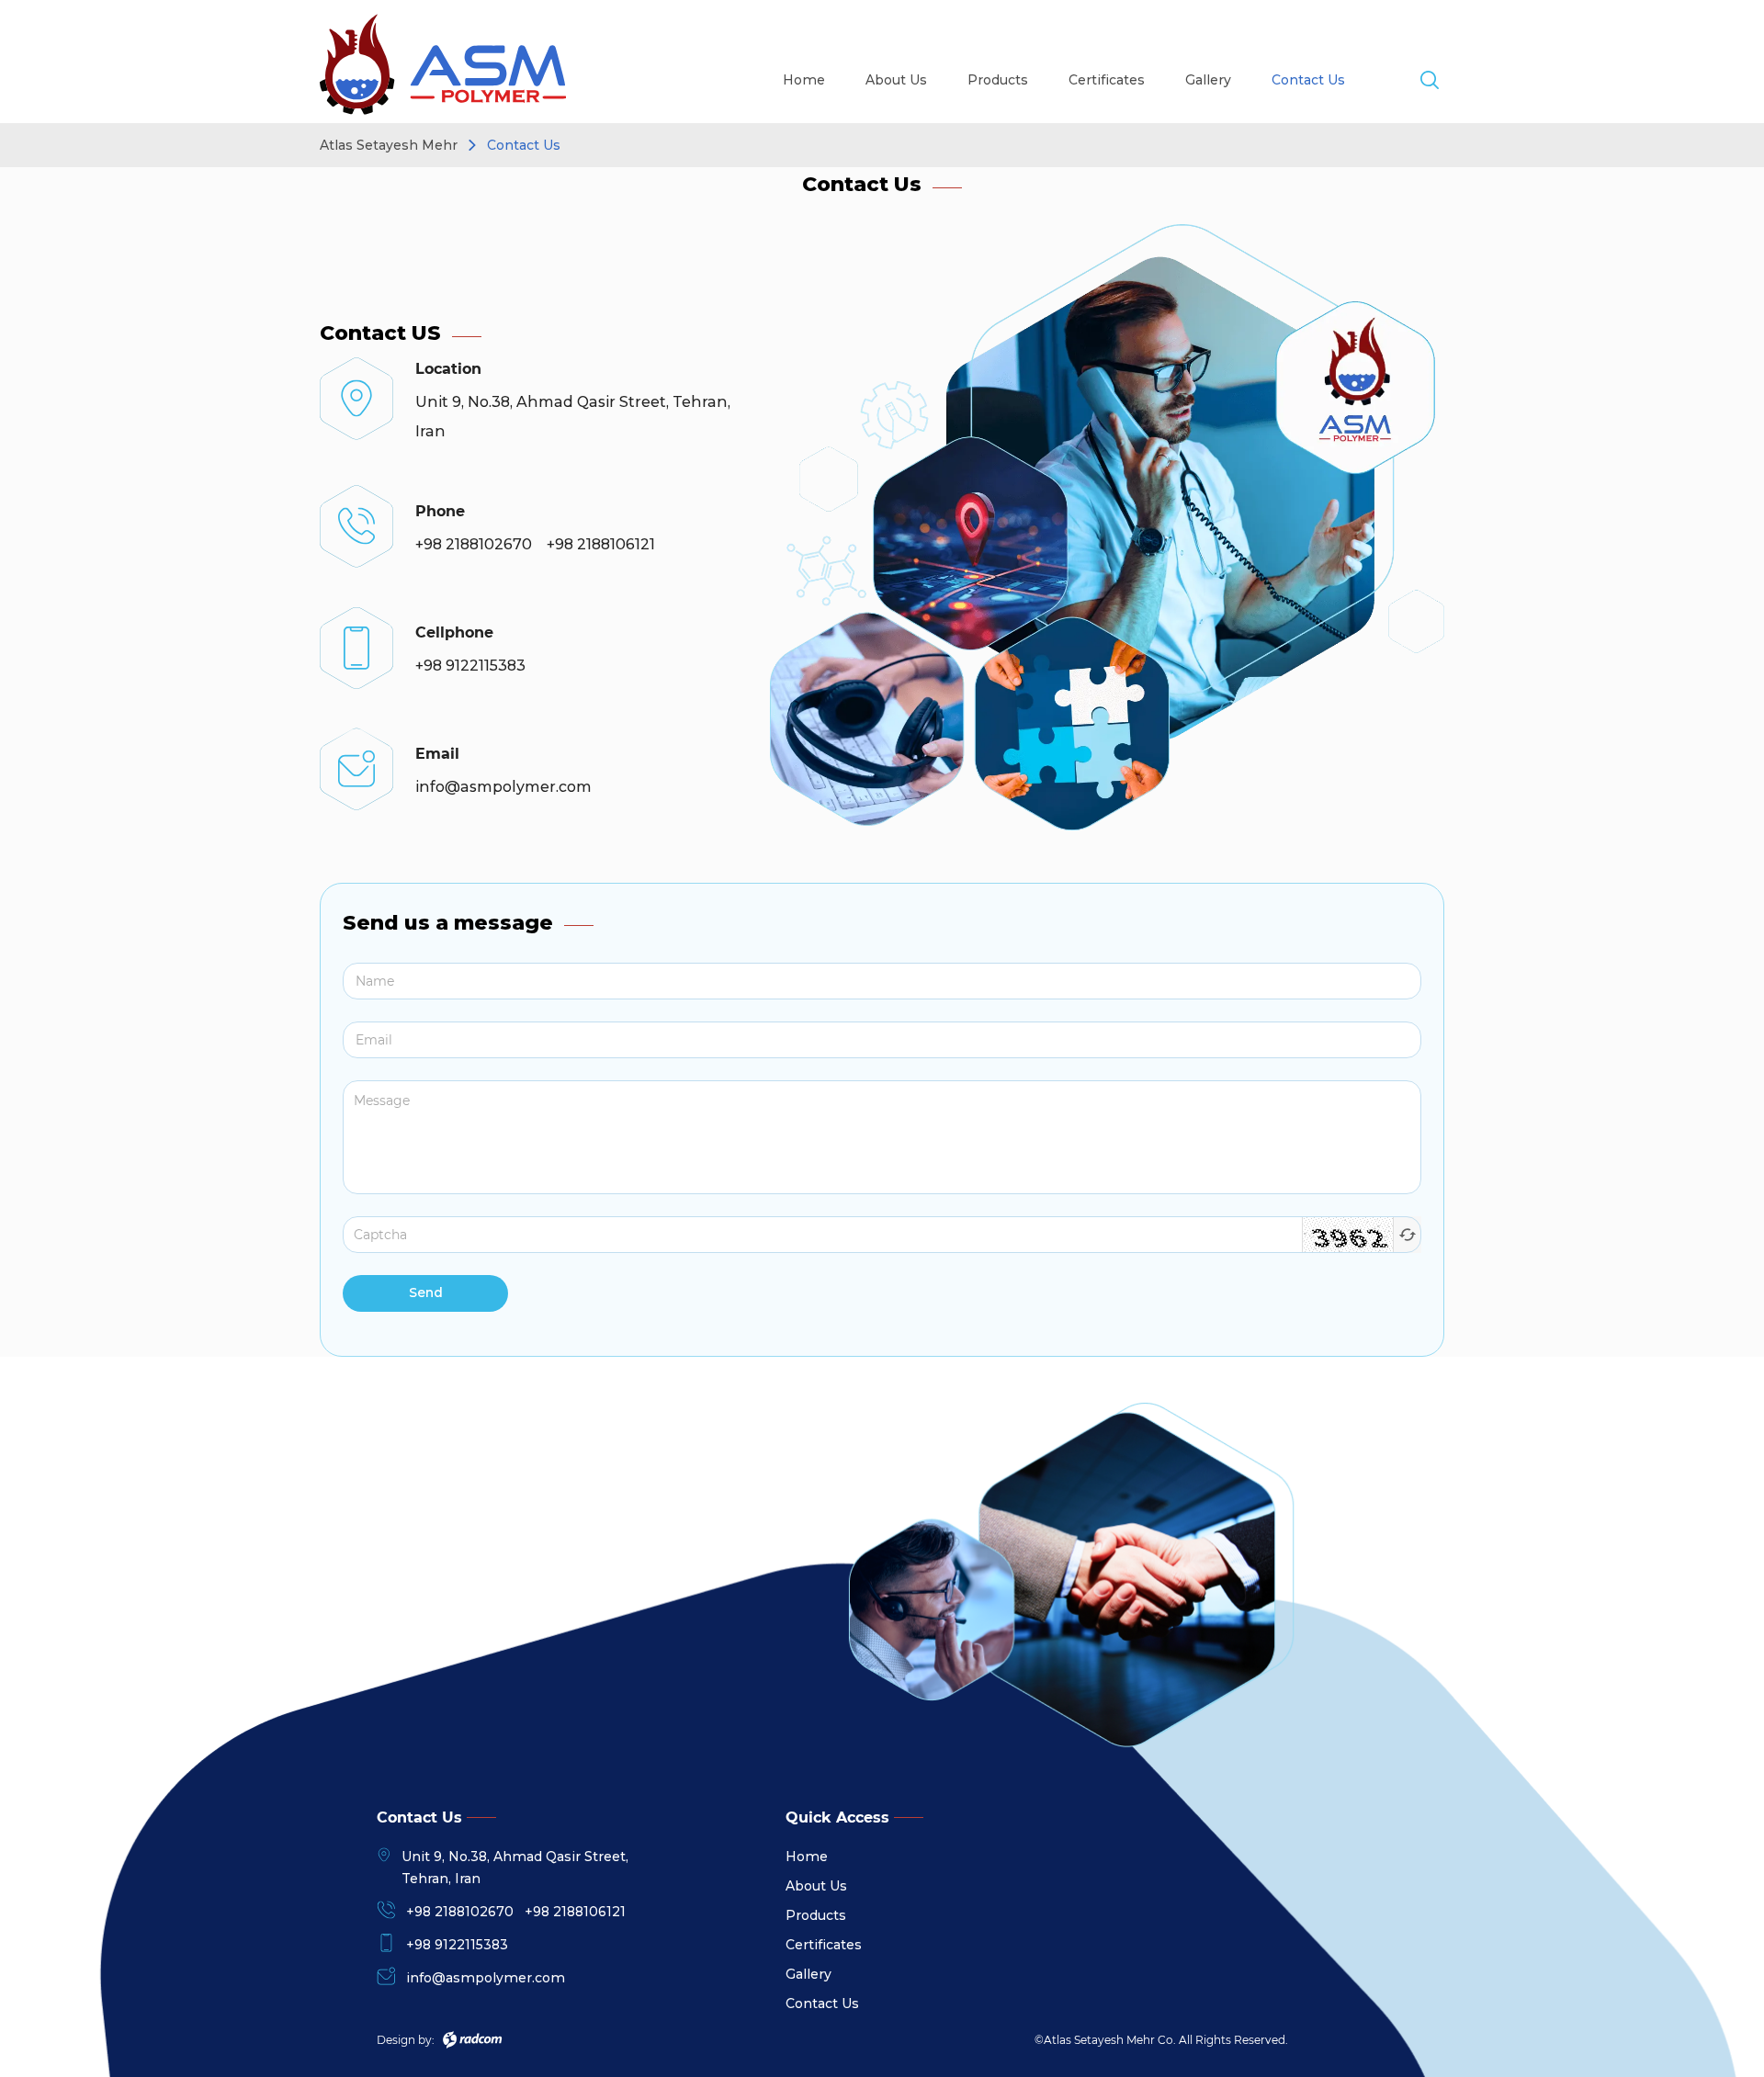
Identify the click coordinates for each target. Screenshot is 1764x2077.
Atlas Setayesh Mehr (389, 145)
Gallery (1208, 80)
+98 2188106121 (575, 1912)
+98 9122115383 (457, 1945)
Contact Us (1308, 80)
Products (998, 80)
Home (804, 80)
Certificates (1107, 80)
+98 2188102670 (460, 1912)
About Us (896, 80)
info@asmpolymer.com (486, 1978)
